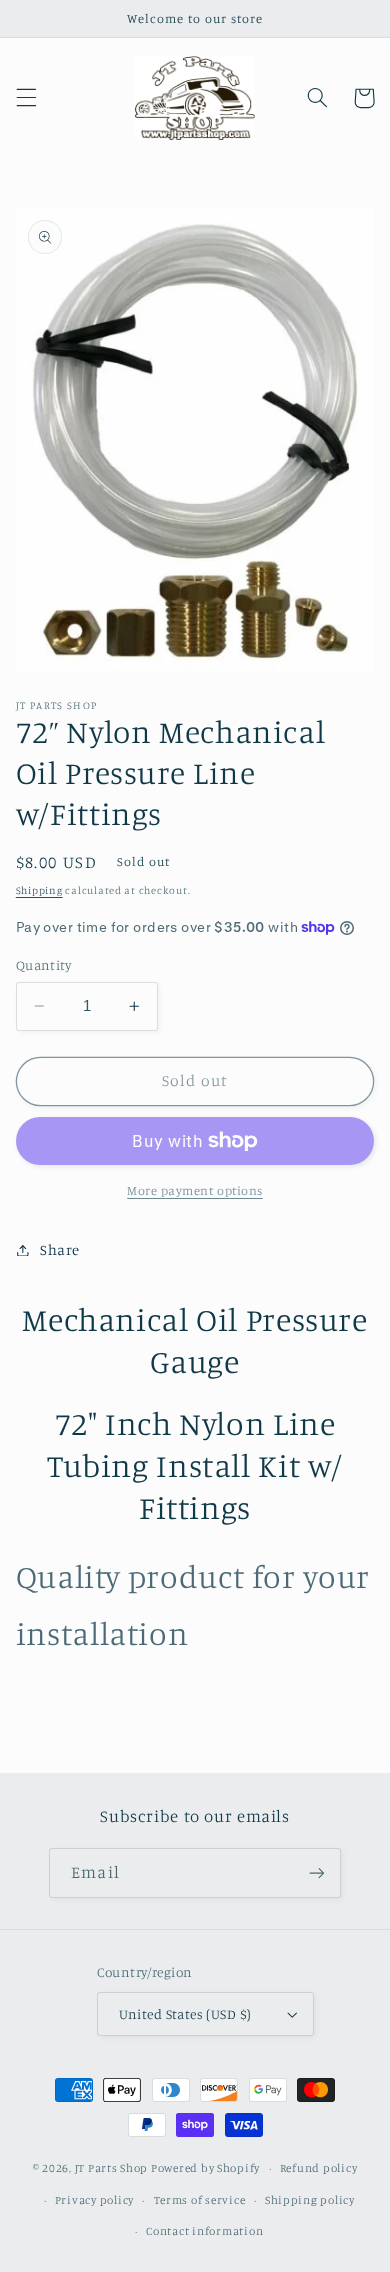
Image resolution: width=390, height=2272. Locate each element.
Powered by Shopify (205, 2168)
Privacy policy (94, 2200)
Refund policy (319, 2168)
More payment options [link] (195, 1190)
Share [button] (60, 1249)
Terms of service (200, 2200)
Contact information (204, 2231)
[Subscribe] (316, 1872)
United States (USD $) (185, 2014)
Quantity (43, 965)
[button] (26, 98)
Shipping (39, 890)
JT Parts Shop (112, 2168)
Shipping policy (310, 2200)
